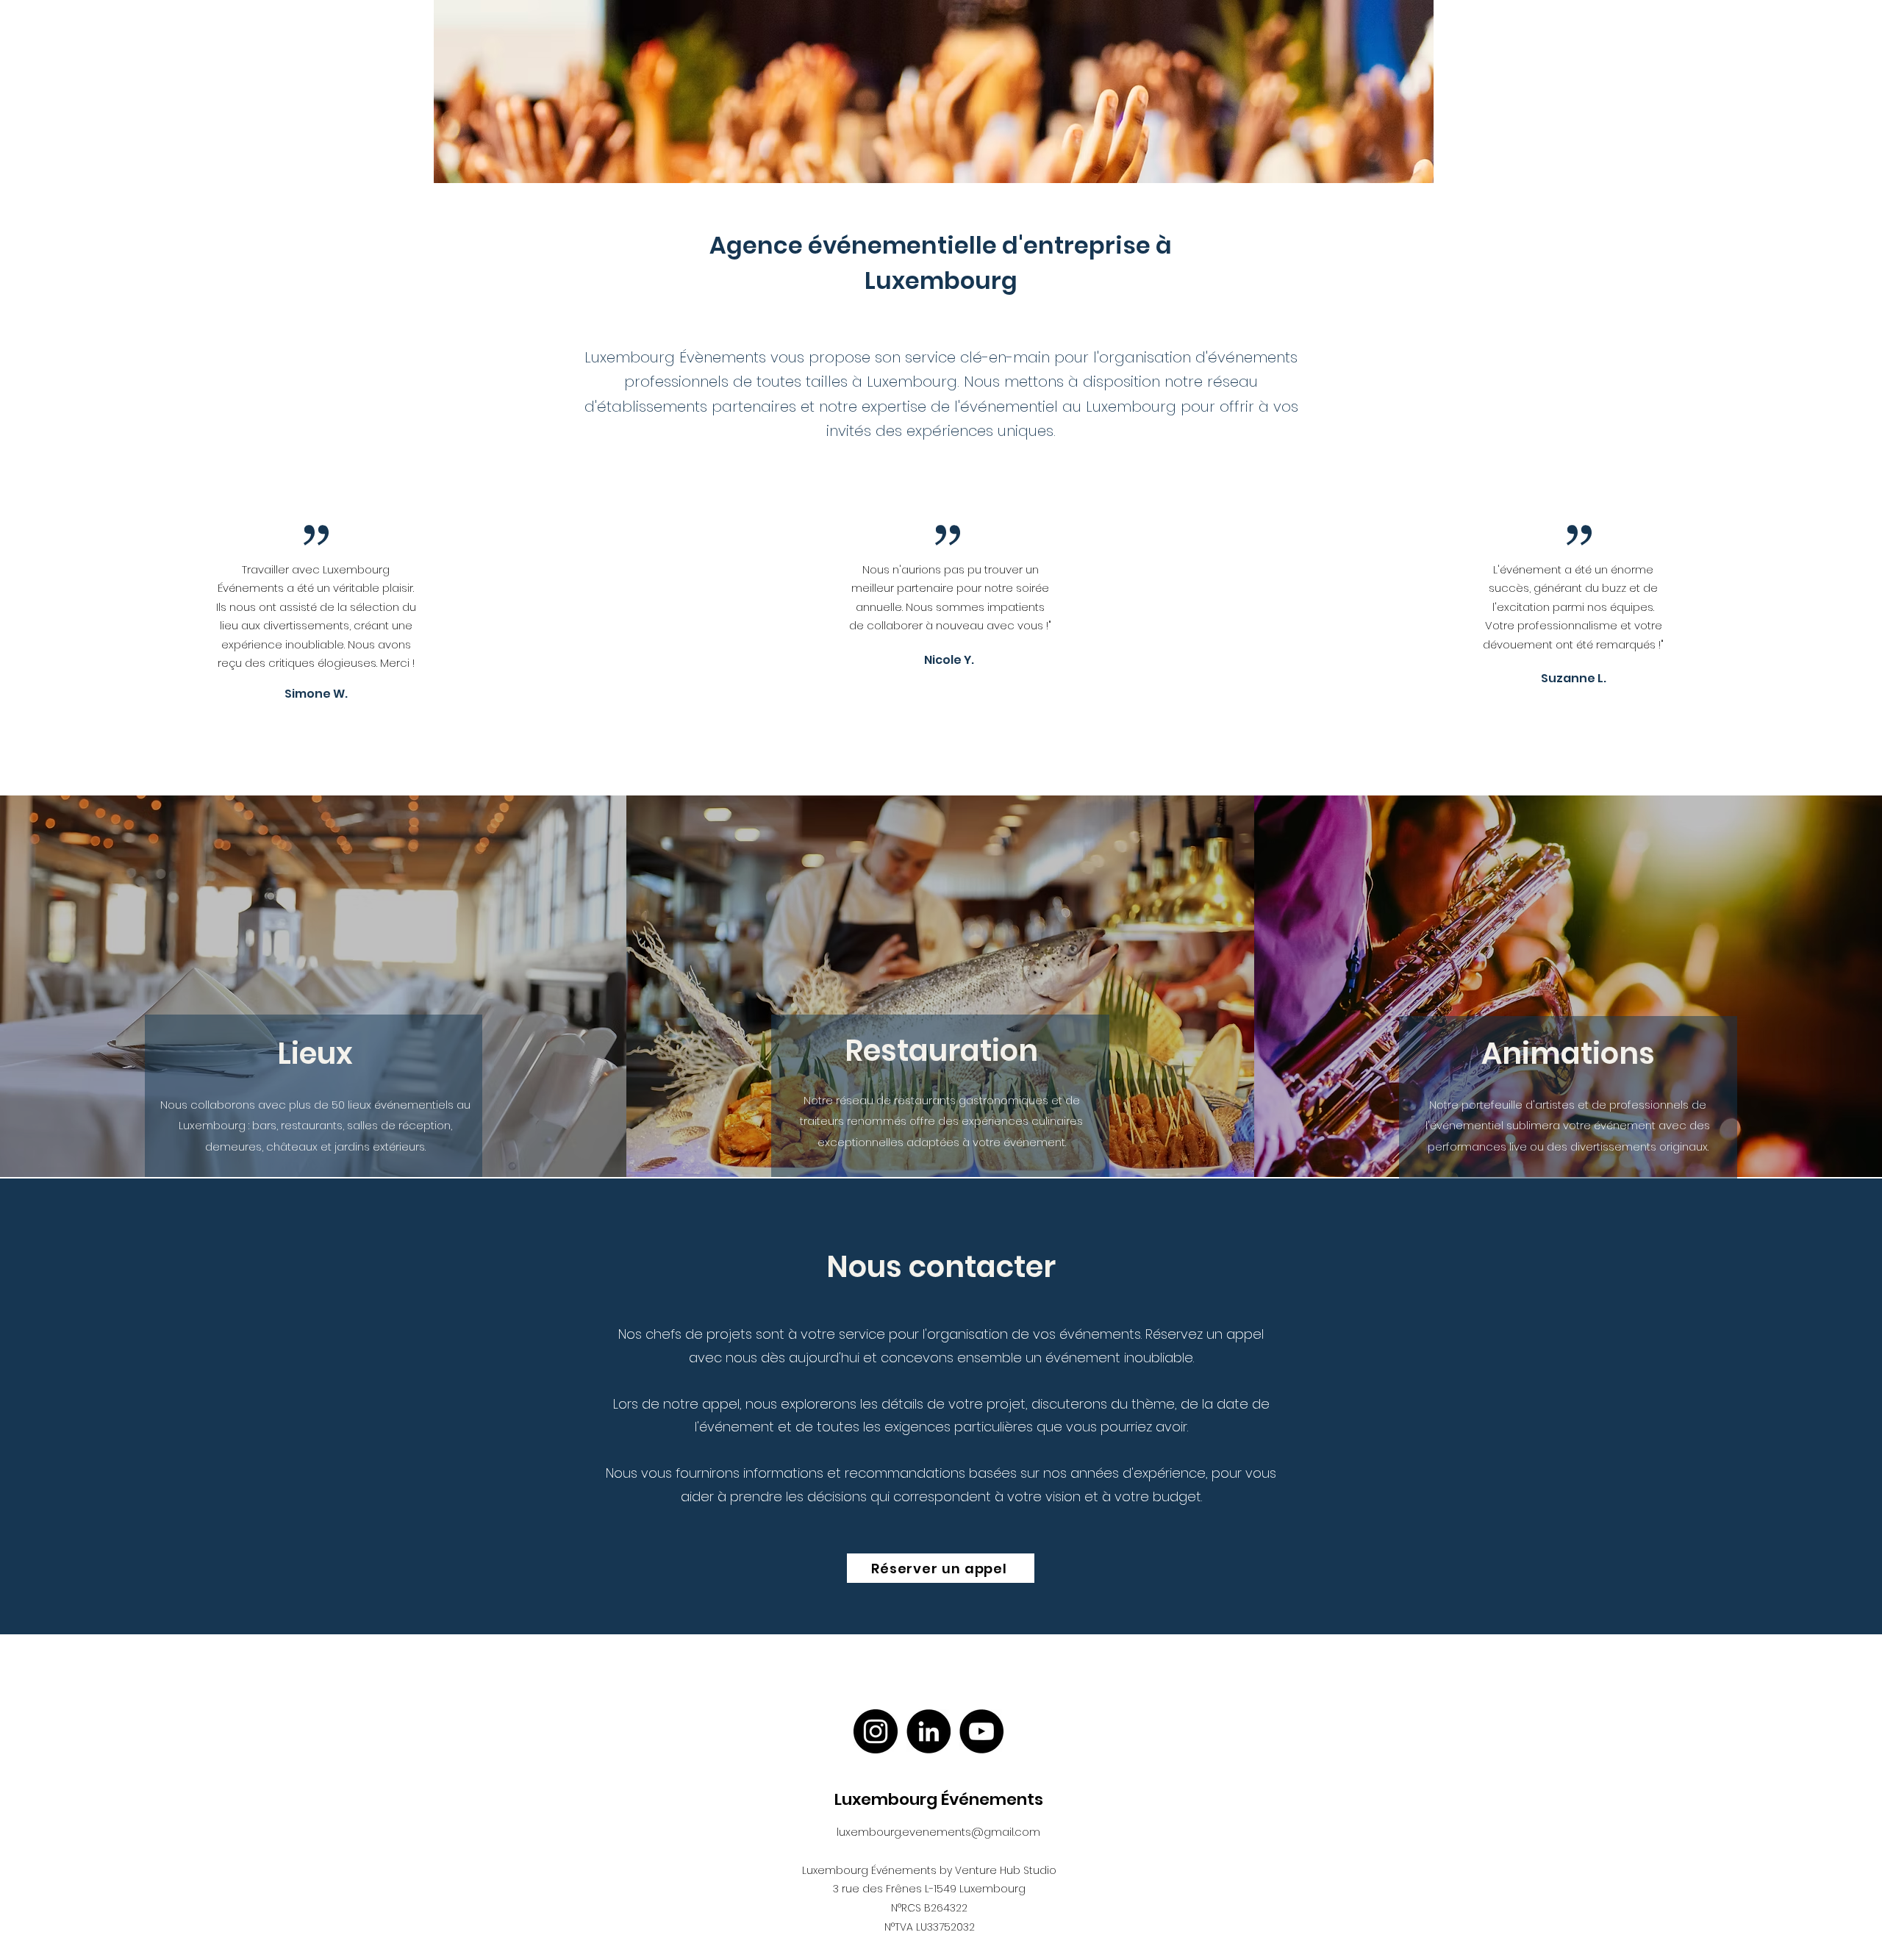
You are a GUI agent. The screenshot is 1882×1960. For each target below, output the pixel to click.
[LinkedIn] (929, 1731)
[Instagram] (876, 1731)
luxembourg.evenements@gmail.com (938, 1832)
